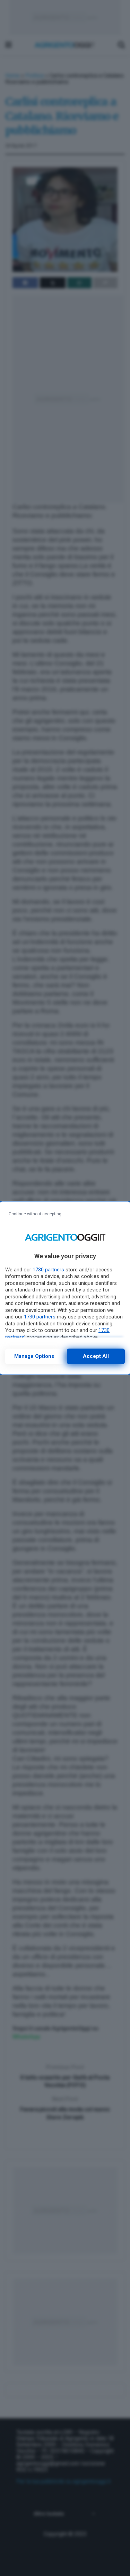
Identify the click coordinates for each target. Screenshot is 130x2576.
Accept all (96, 1356)
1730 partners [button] (48, 1270)
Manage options (34, 1356)
